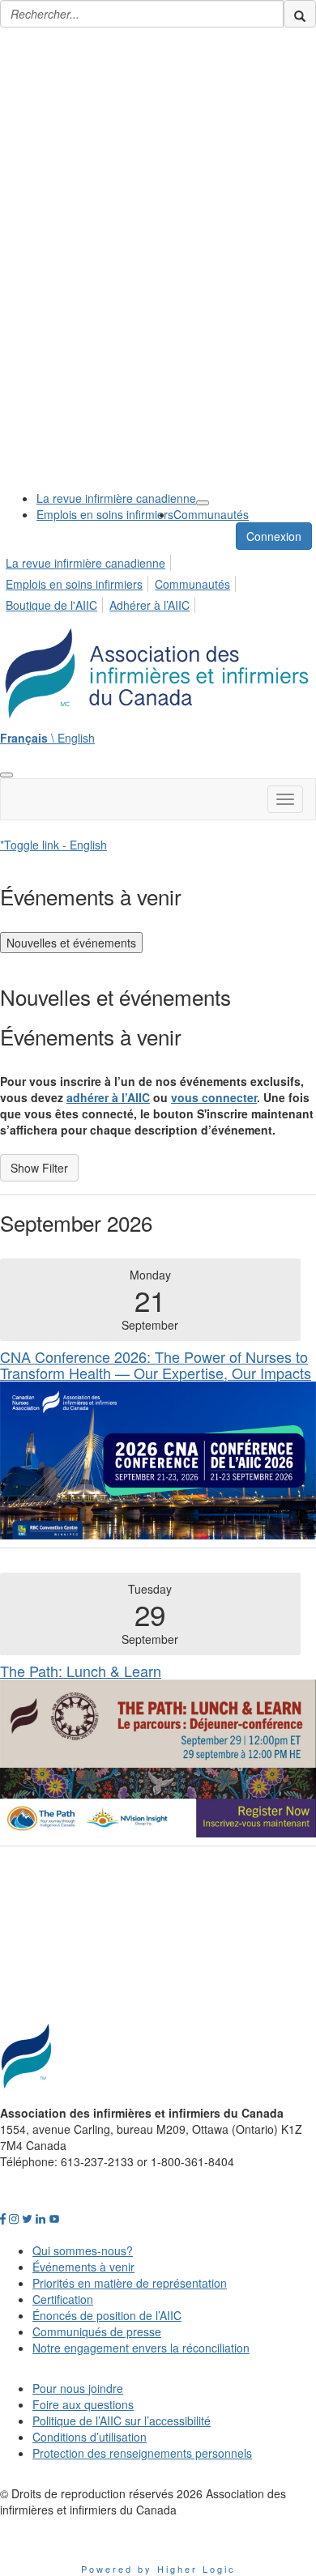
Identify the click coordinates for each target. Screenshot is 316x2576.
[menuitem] (116, 498)
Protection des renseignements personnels (142, 2453)
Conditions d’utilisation (90, 2437)
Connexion (274, 536)
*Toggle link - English (53, 845)
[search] (300, 14)
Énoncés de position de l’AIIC (107, 2315)
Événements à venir (83, 2267)
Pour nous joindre (78, 2388)
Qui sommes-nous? (83, 2250)
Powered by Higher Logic (158, 2569)
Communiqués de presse (97, 2331)
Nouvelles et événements (71, 943)
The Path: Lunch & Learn (81, 1671)
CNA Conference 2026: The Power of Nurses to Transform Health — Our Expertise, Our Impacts (156, 1365)
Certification (63, 2299)
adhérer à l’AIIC (108, 1097)
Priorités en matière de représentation (130, 2283)
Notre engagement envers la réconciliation (141, 2348)
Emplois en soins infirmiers (105, 514)
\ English (47, 738)
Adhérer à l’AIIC (149, 605)
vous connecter (214, 1097)
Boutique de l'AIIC (51, 605)
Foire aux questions (83, 2404)
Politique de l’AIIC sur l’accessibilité (122, 2421)
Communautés (211, 514)
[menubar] (158, 581)
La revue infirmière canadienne (116, 498)
